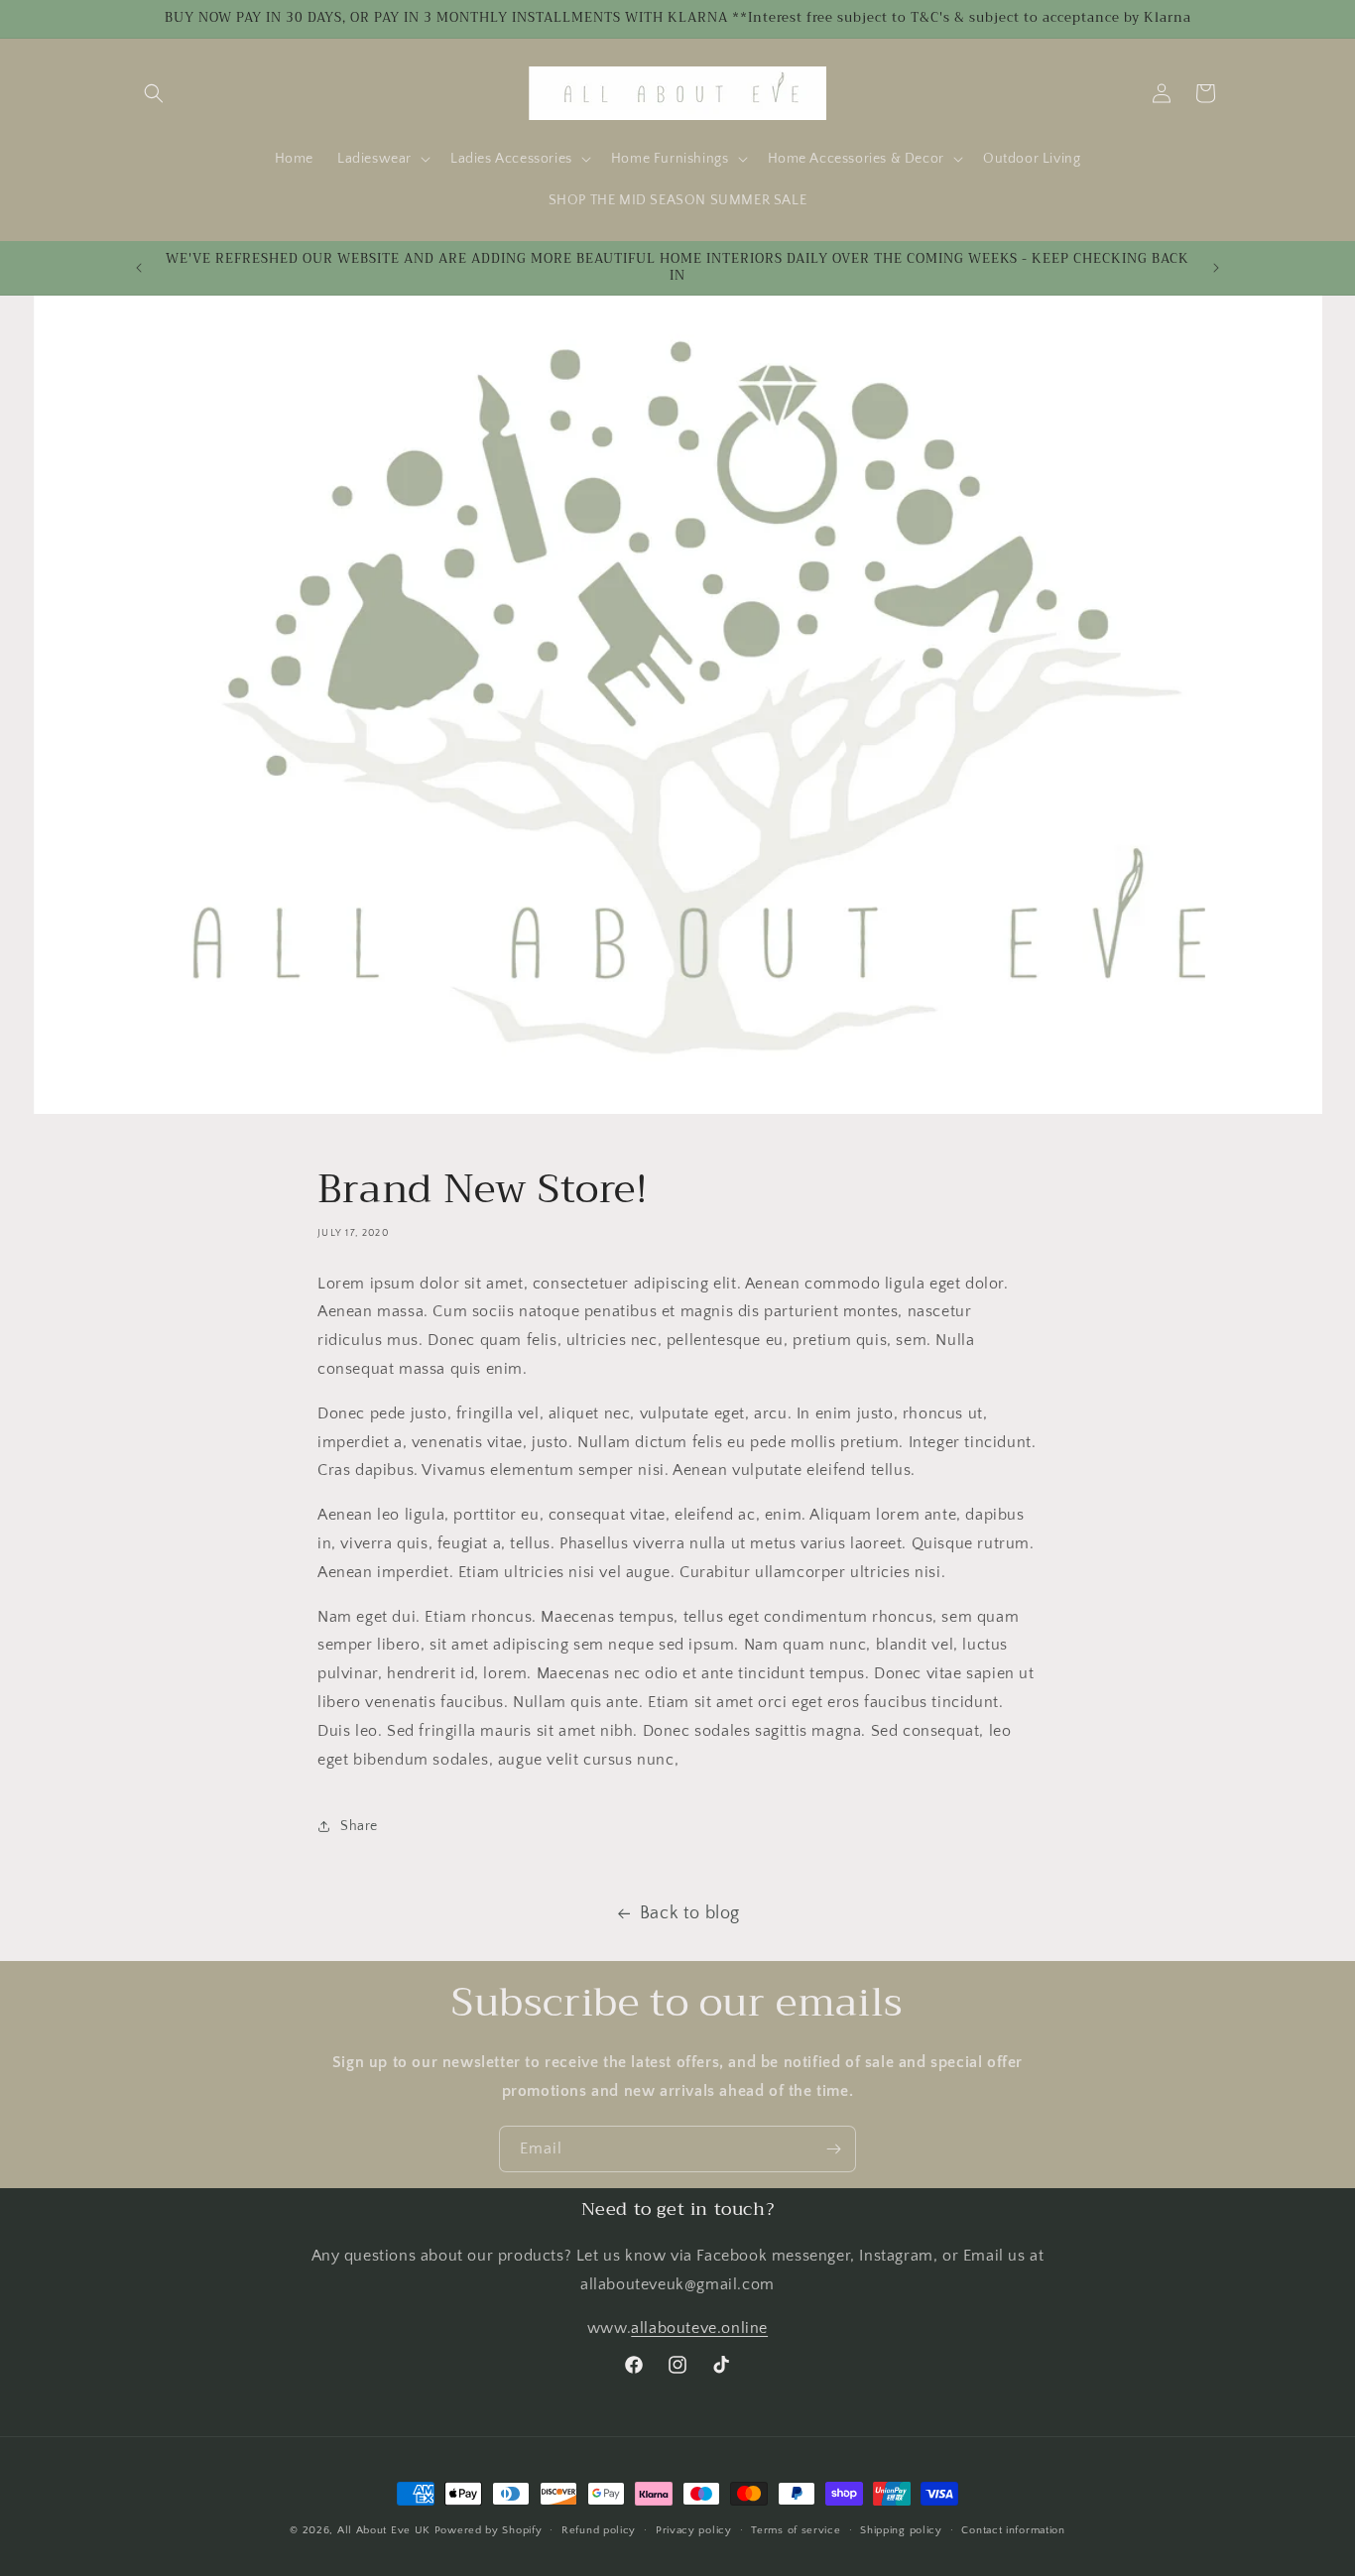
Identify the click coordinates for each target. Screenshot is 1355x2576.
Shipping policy (901, 2529)
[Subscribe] (833, 2149)
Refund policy (599, 2529)
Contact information (1013, 2529)
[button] (154, 93)
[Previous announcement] (139, 268)
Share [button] (359, 1825)
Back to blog (690, 1913)
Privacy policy (694, 2529)
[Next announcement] (1216, 268)
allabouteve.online (699, 2328)
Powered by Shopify (489, 2530)
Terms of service (796, 2529)
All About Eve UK (384, 2530)
